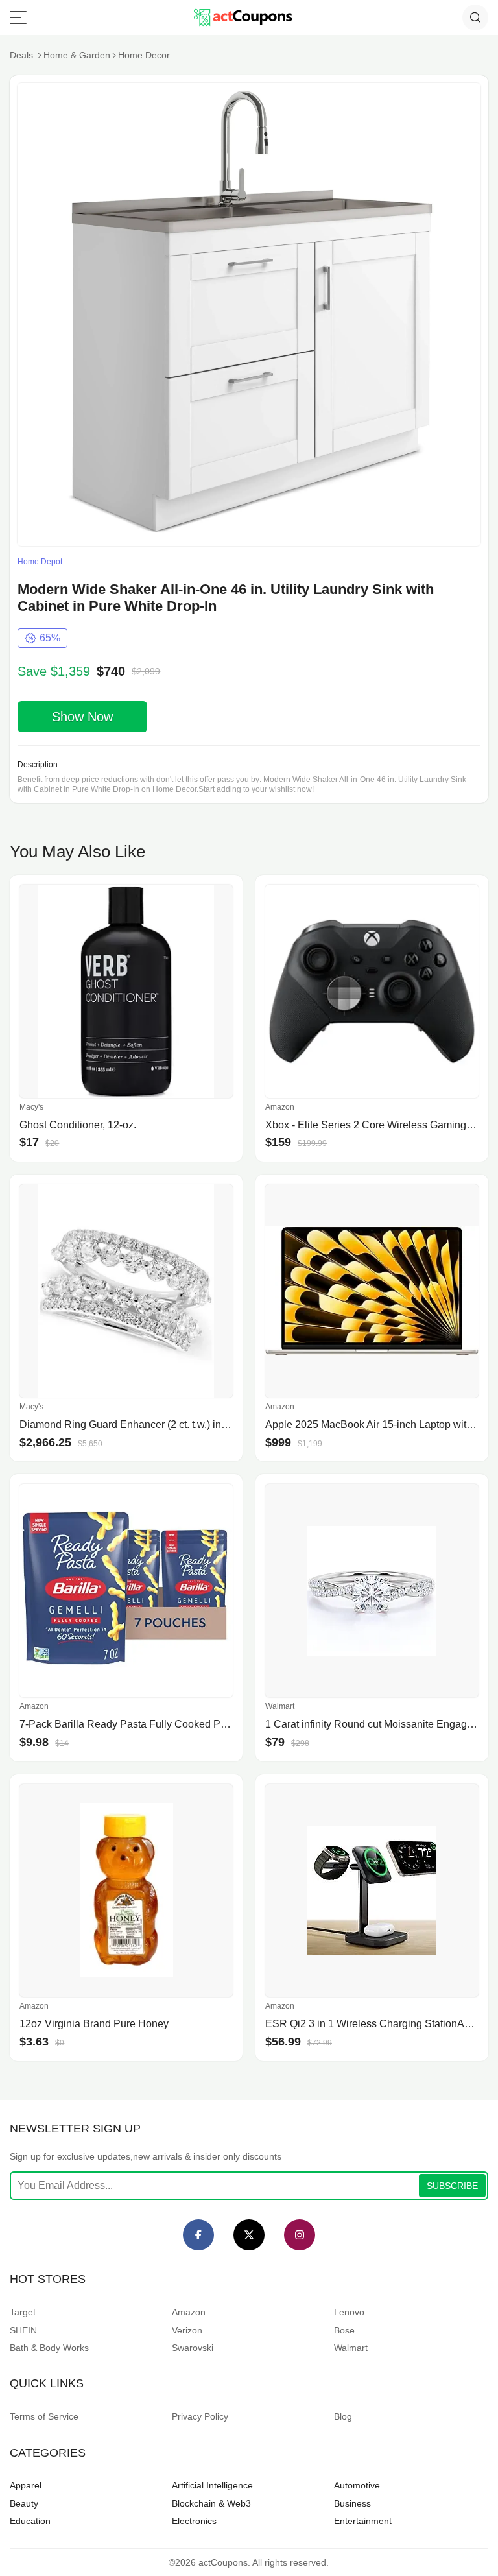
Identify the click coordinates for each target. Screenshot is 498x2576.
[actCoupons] (243, 18)
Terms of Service (44, 2416)
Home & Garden (77, 55)
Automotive (357, 2485)
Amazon (189, 2312)
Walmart (351, 2348)
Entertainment (363, 2521)
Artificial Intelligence (212, 2485)
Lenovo (349, 2312)
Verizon (187, 2330)
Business (352, 2503)
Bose (344, 2330)
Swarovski (193, 2348)
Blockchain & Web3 (211, 2503)
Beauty (24, 2503)
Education (30, 2521)
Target (23, 2312)
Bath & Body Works (49, 2348)
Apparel (26, 2485)
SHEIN (23, 2330)
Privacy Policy (200, 2416)
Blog (343, 2416)
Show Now (82, 717)
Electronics (194, 2521)
